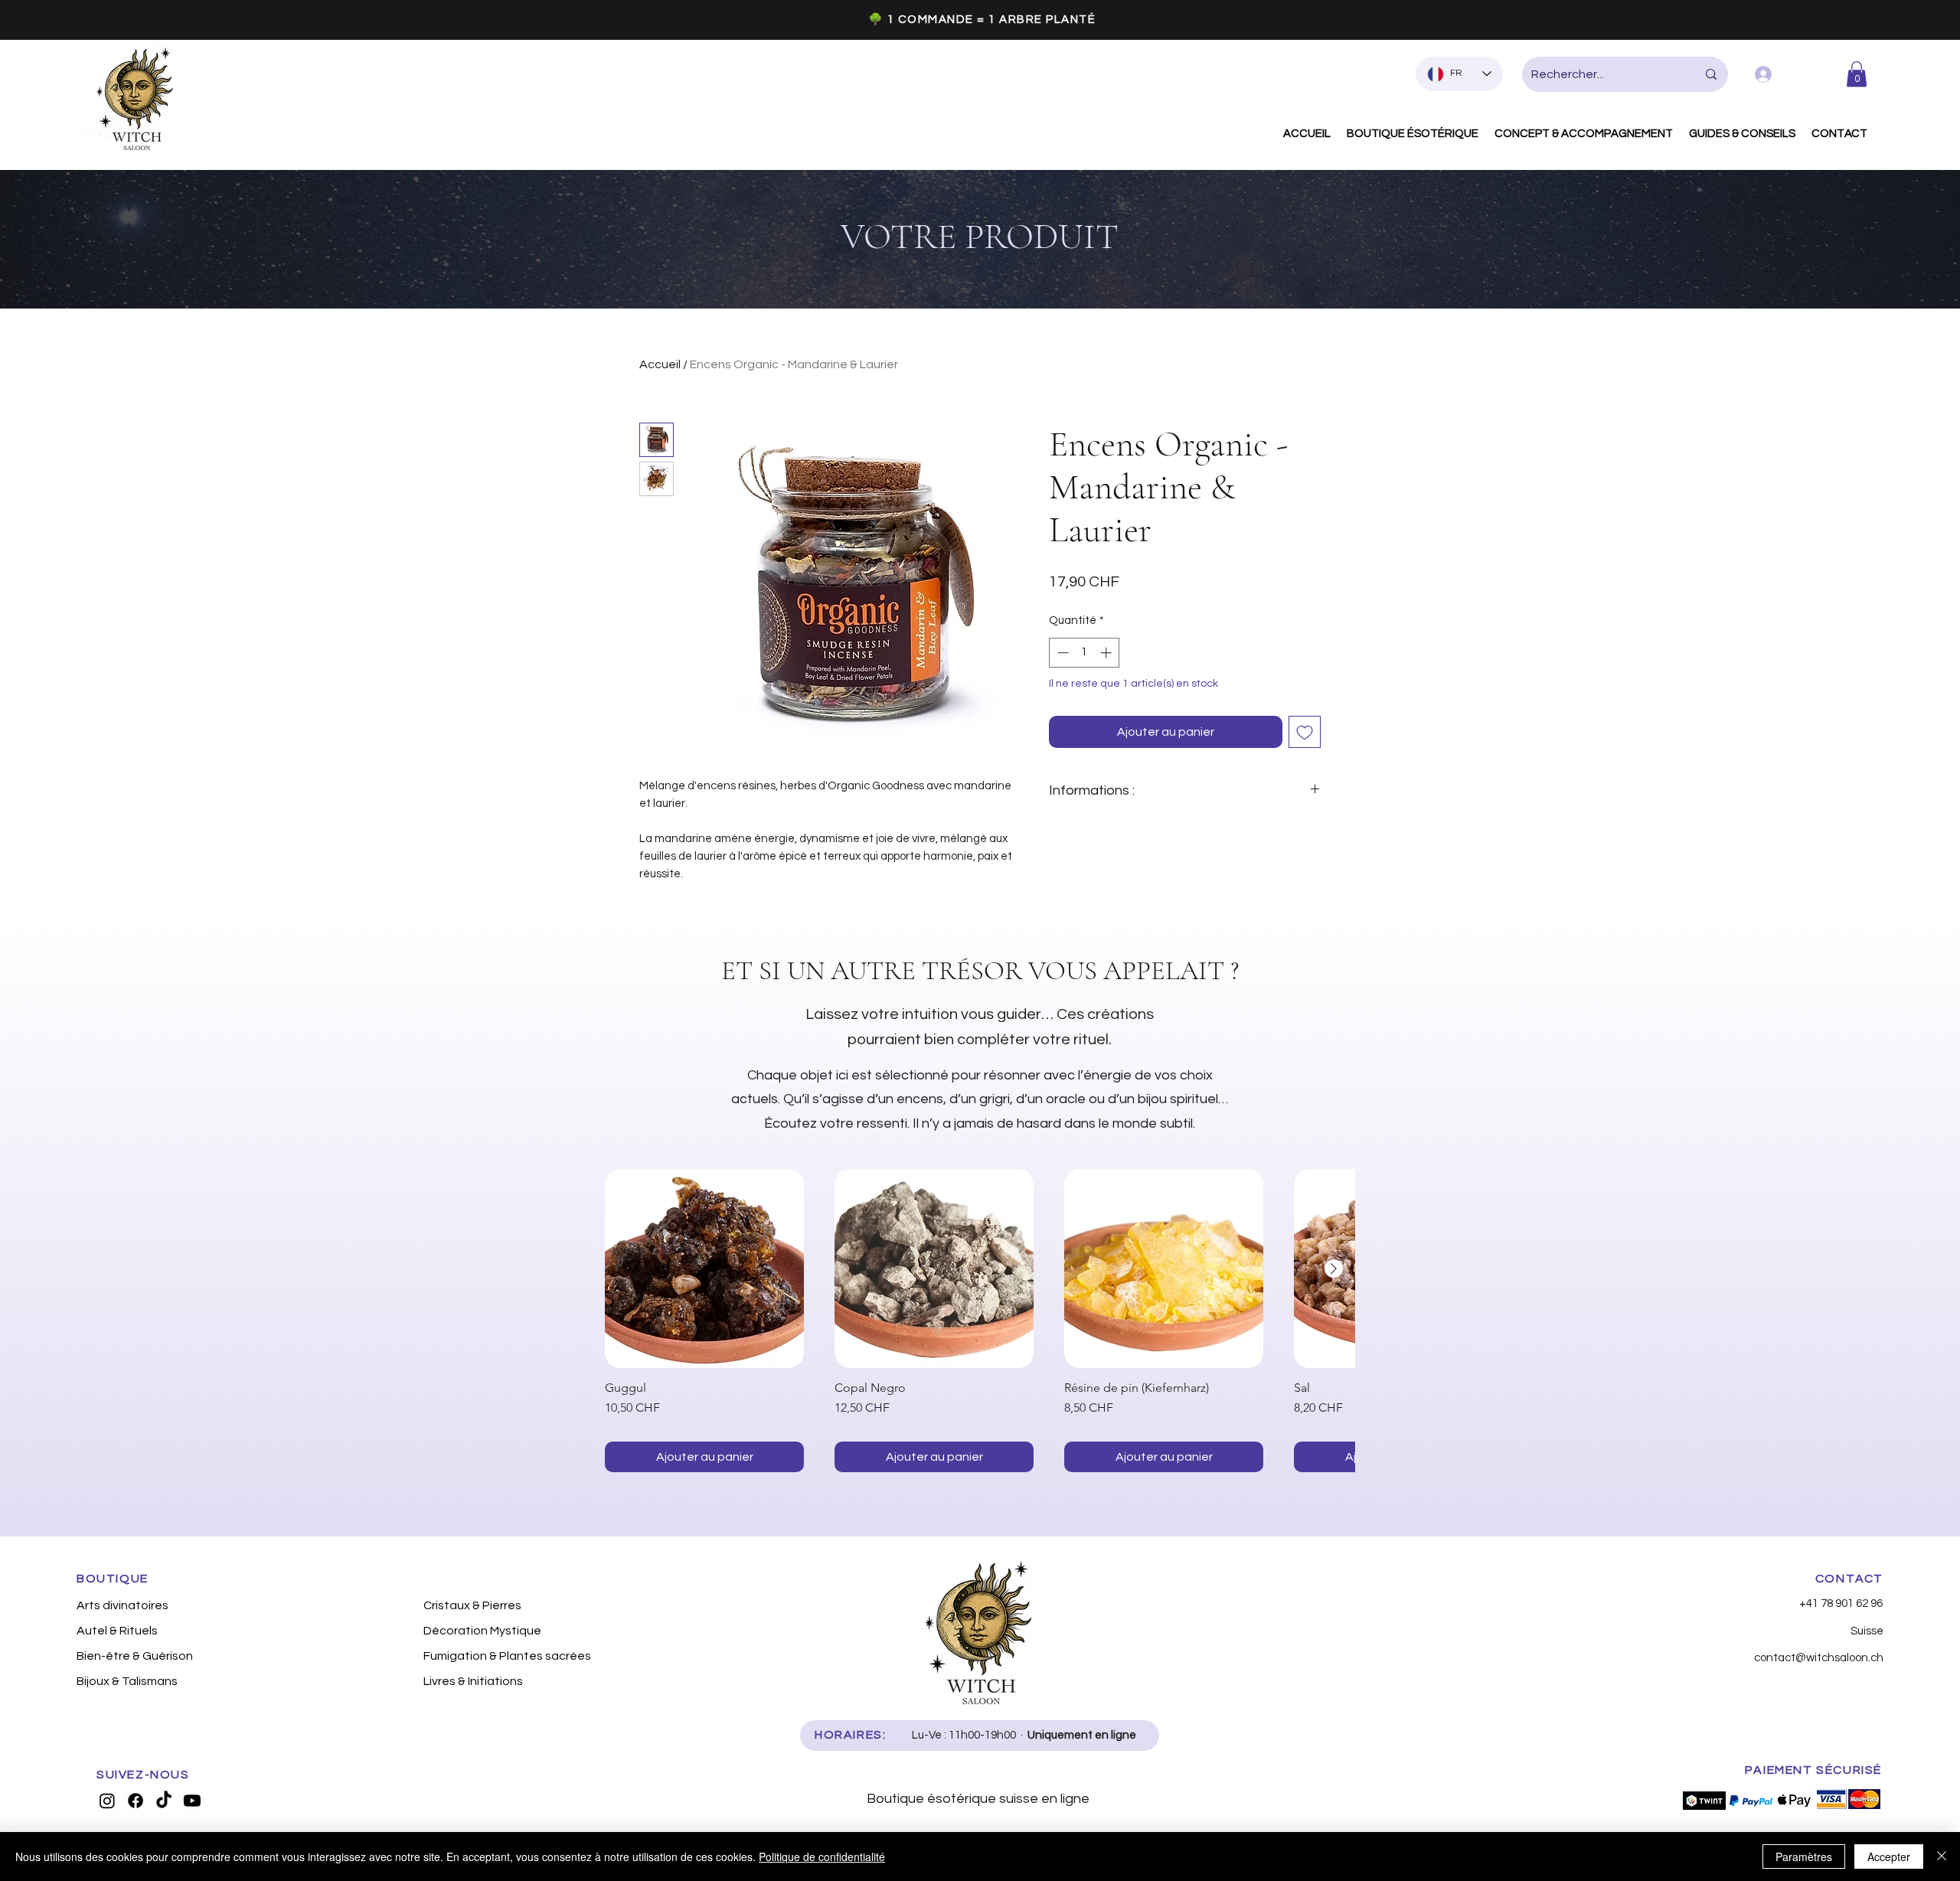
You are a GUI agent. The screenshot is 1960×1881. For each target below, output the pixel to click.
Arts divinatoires (122, 1605)
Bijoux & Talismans (127, 1681)
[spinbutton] (1085, 653)
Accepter (1889, 1857)
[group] (980, 1321)
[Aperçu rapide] (704, 1269)
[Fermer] (1942, 1857)
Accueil (660, 364)
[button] (1857, 74)
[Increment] (1107, 653)
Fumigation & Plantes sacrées (505, 1656)
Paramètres (1804, 1857)
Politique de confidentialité (822, 1857)
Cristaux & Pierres (472, 1605)
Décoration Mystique (482, 1631)
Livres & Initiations (473, 1681)
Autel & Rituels (117, 1631)
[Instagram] (107, 1801)
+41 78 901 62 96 (1841, 1603)
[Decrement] (1062, 653)
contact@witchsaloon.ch (1819, 1658)
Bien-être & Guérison (135, 1656)
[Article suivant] (1334, 1269)
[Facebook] (136, 1801)
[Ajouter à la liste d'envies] (1305, 732)
